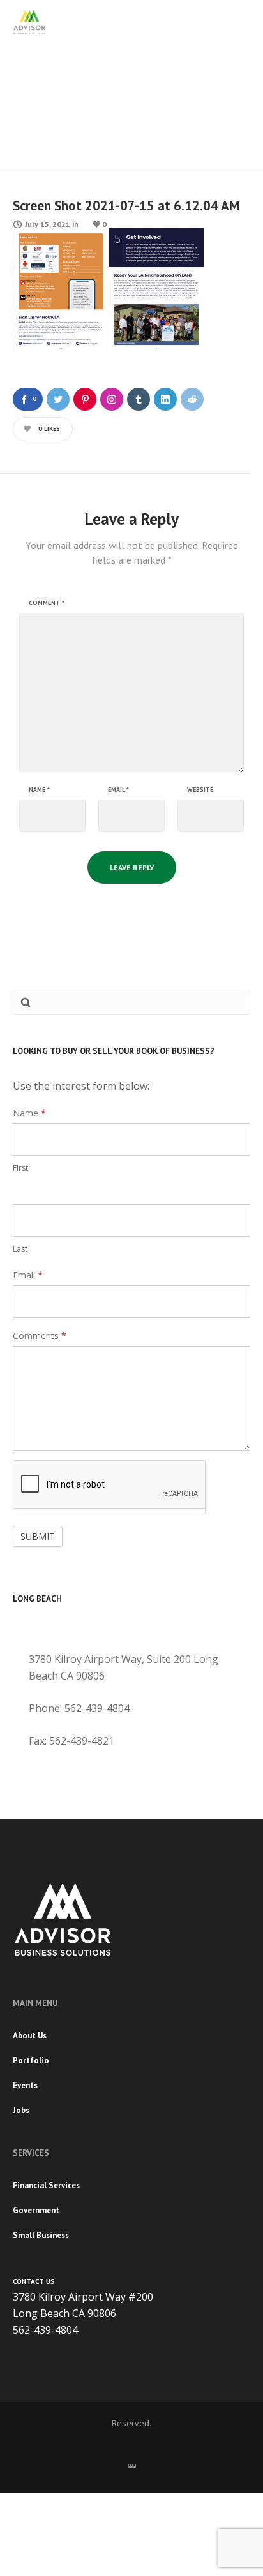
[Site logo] (29, 22)
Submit (38, 1536)
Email (118, 790)
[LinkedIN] (132, 2463)
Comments (40, 1336)
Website (200, 790)
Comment (47, 603)
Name (39, 790)
